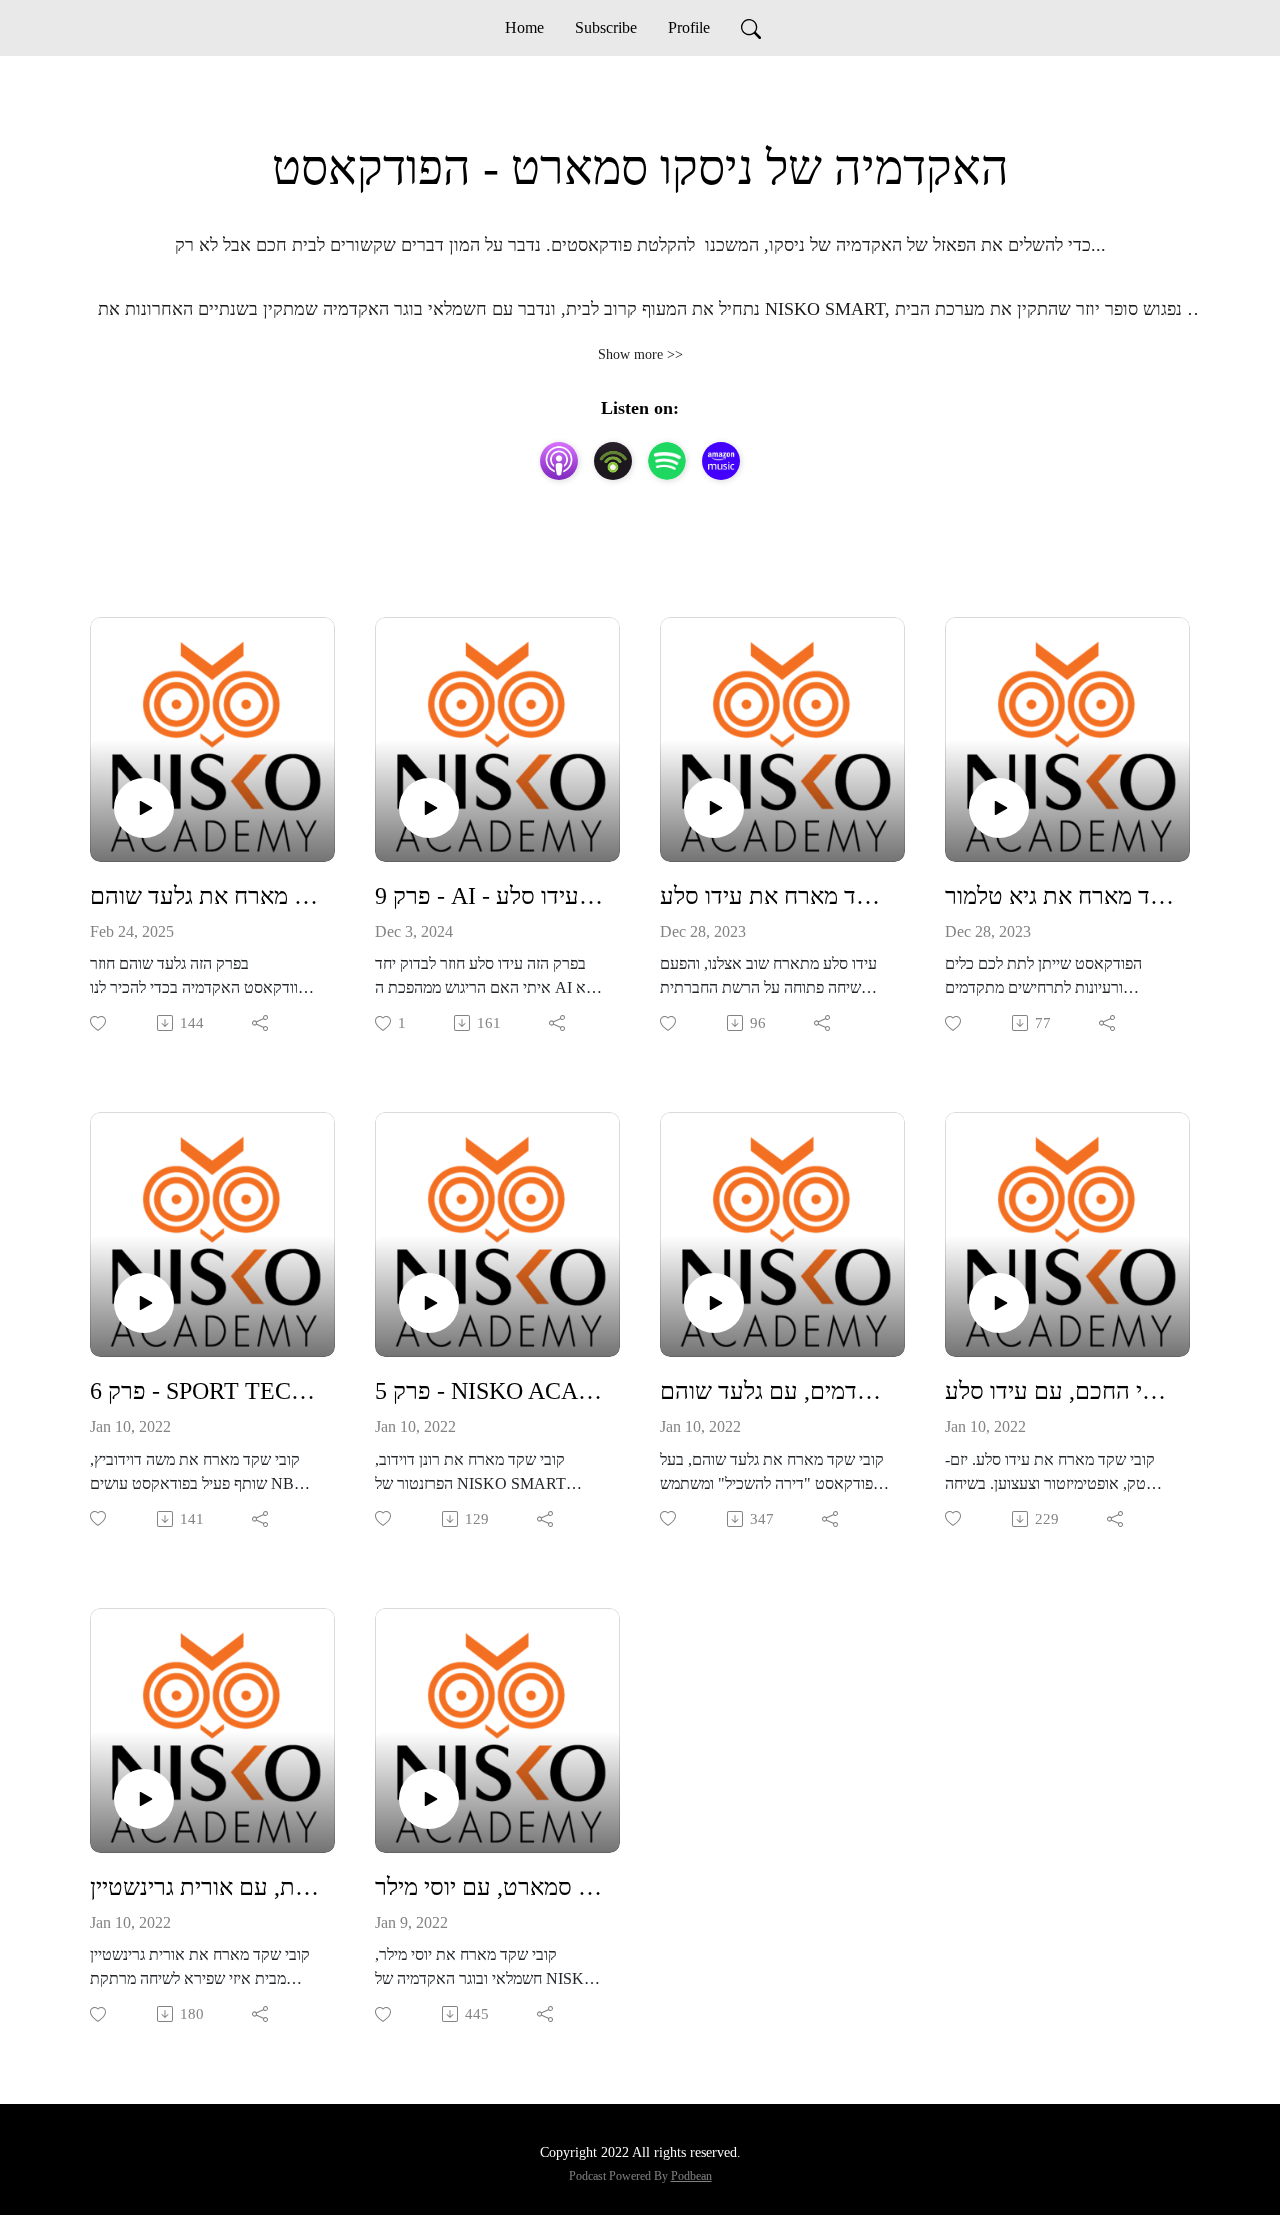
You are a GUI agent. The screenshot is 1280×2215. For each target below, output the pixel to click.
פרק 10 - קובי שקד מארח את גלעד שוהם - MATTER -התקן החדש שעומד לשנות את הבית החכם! (204, 896)
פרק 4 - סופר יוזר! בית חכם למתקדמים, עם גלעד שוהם (774, 1391)
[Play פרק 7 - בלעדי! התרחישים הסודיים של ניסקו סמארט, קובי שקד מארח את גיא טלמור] (999, 808)
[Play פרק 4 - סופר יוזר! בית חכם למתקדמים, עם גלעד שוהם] (714, 1303)
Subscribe (606, 27)
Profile (689, 27)
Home (524, 27)
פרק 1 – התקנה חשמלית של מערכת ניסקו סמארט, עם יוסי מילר (489, 1887)
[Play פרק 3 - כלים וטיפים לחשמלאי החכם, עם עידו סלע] (999, 1303)
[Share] (261, 1023)
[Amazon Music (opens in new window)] (721, 461)
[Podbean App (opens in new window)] (613, 461)
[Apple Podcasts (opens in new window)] (559, 461)
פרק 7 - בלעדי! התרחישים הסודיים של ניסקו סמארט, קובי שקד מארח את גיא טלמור (1059, 896)
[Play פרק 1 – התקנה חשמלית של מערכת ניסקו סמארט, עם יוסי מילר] (429, 1799)
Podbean (691, 2176)
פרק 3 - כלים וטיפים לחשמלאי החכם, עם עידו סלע (1059, 1391)
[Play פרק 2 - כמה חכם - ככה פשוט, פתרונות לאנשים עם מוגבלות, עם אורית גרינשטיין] (144, 1799)
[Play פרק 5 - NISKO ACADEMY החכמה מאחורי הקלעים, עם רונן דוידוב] (429, 1303)
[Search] (751, 28)
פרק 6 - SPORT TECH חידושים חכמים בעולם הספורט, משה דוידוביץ (204, 1391)
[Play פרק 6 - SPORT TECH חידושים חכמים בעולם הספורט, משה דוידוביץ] (144, 1303)
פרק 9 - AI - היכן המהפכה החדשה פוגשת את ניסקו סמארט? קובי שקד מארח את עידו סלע (489, 896)
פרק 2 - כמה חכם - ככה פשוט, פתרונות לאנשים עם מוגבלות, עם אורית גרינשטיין (204, 1887)
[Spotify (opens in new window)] (667, 461)
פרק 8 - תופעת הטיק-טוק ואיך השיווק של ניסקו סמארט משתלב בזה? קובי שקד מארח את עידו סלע (774, 896)
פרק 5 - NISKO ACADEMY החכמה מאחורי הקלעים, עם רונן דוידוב (489, 1391)
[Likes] (99, 1023)
